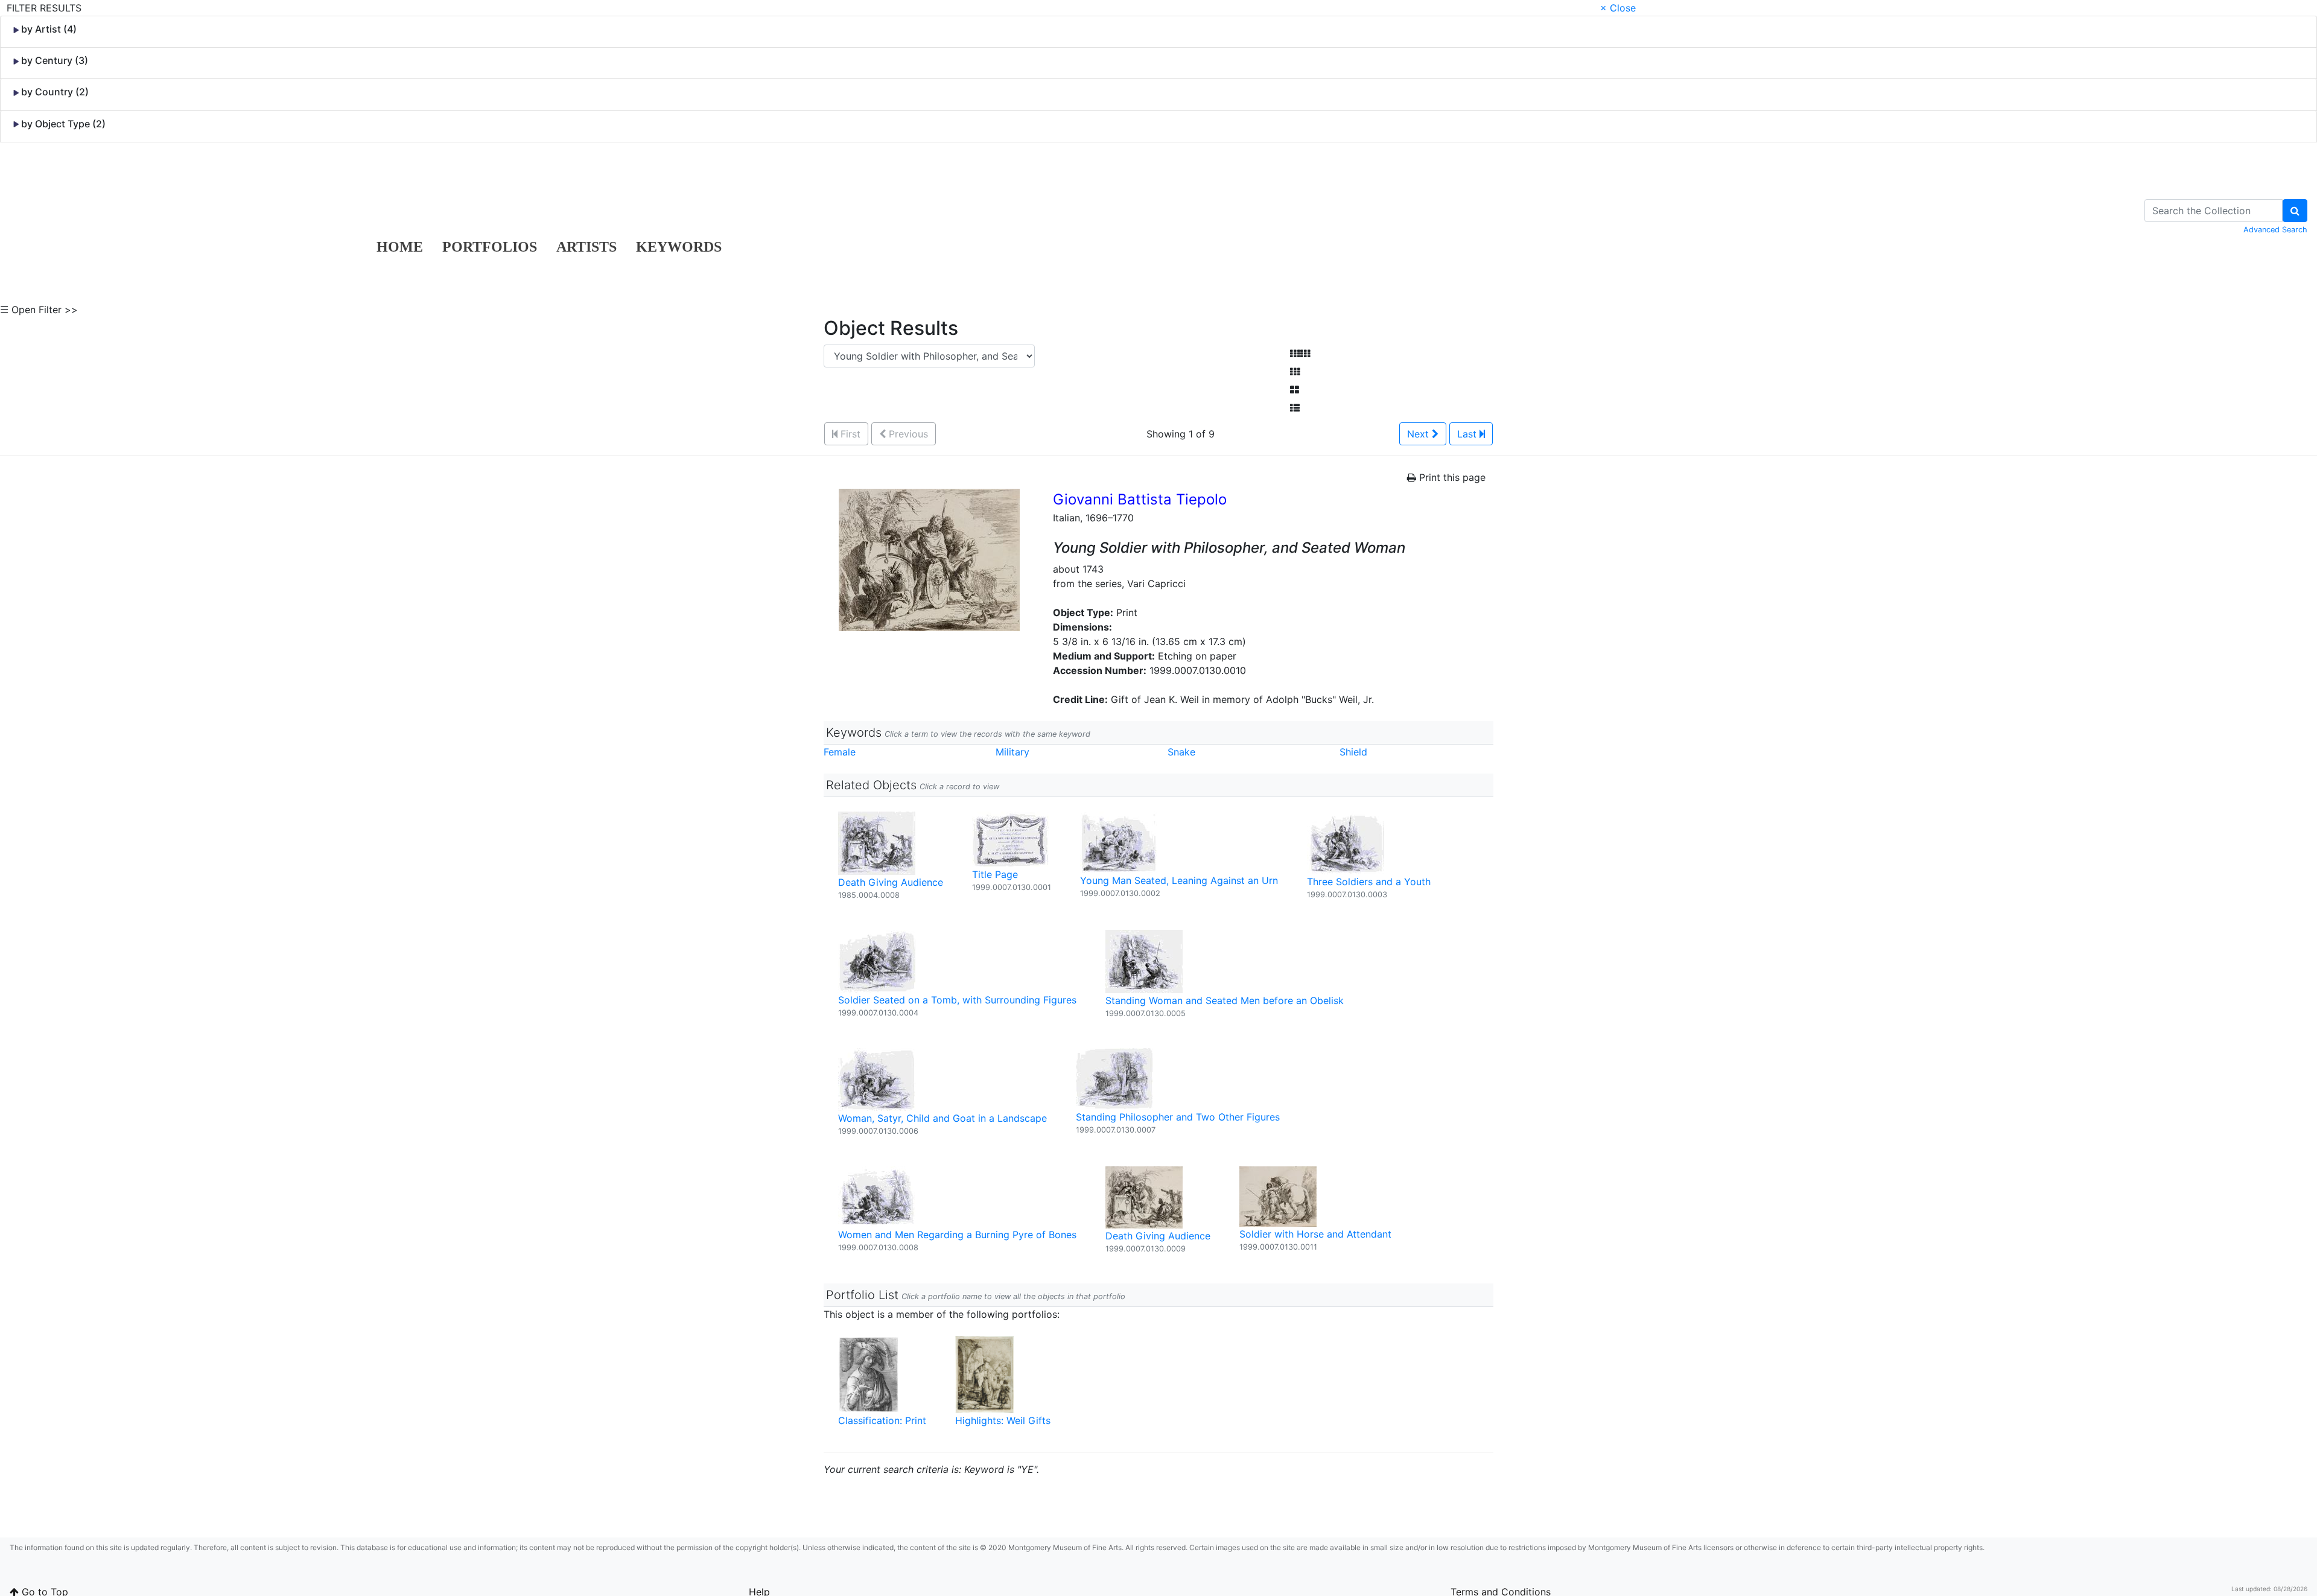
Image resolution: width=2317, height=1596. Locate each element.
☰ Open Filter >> (39, 310)
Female (840, 752)
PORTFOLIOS (490, 247)
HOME (400, 247)
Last (1468, 434)
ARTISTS (586, 247)
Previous (907, 434)
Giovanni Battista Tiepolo (1140, 499)
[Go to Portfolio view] (1295, 390)
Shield (1353, 752)
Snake (1181, 752)
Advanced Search (2275, 230)
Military (1012, 752)
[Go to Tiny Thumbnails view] (1300, 354)
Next (1419, 434)
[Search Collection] (2295, 211)
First (849, 434)
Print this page (1451, 477)
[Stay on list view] (1295, 408)
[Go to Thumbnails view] (1295, 372)
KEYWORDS (679, 247)
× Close (1618, 8)
